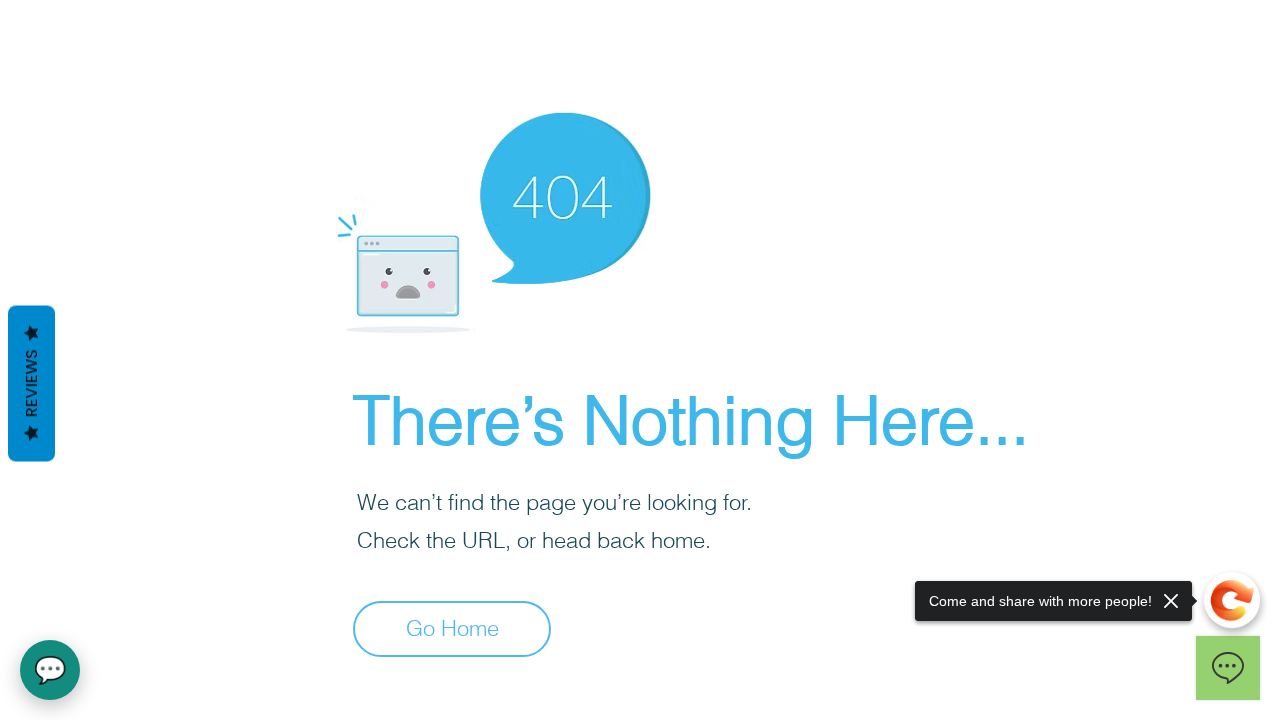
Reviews (31, 384)
